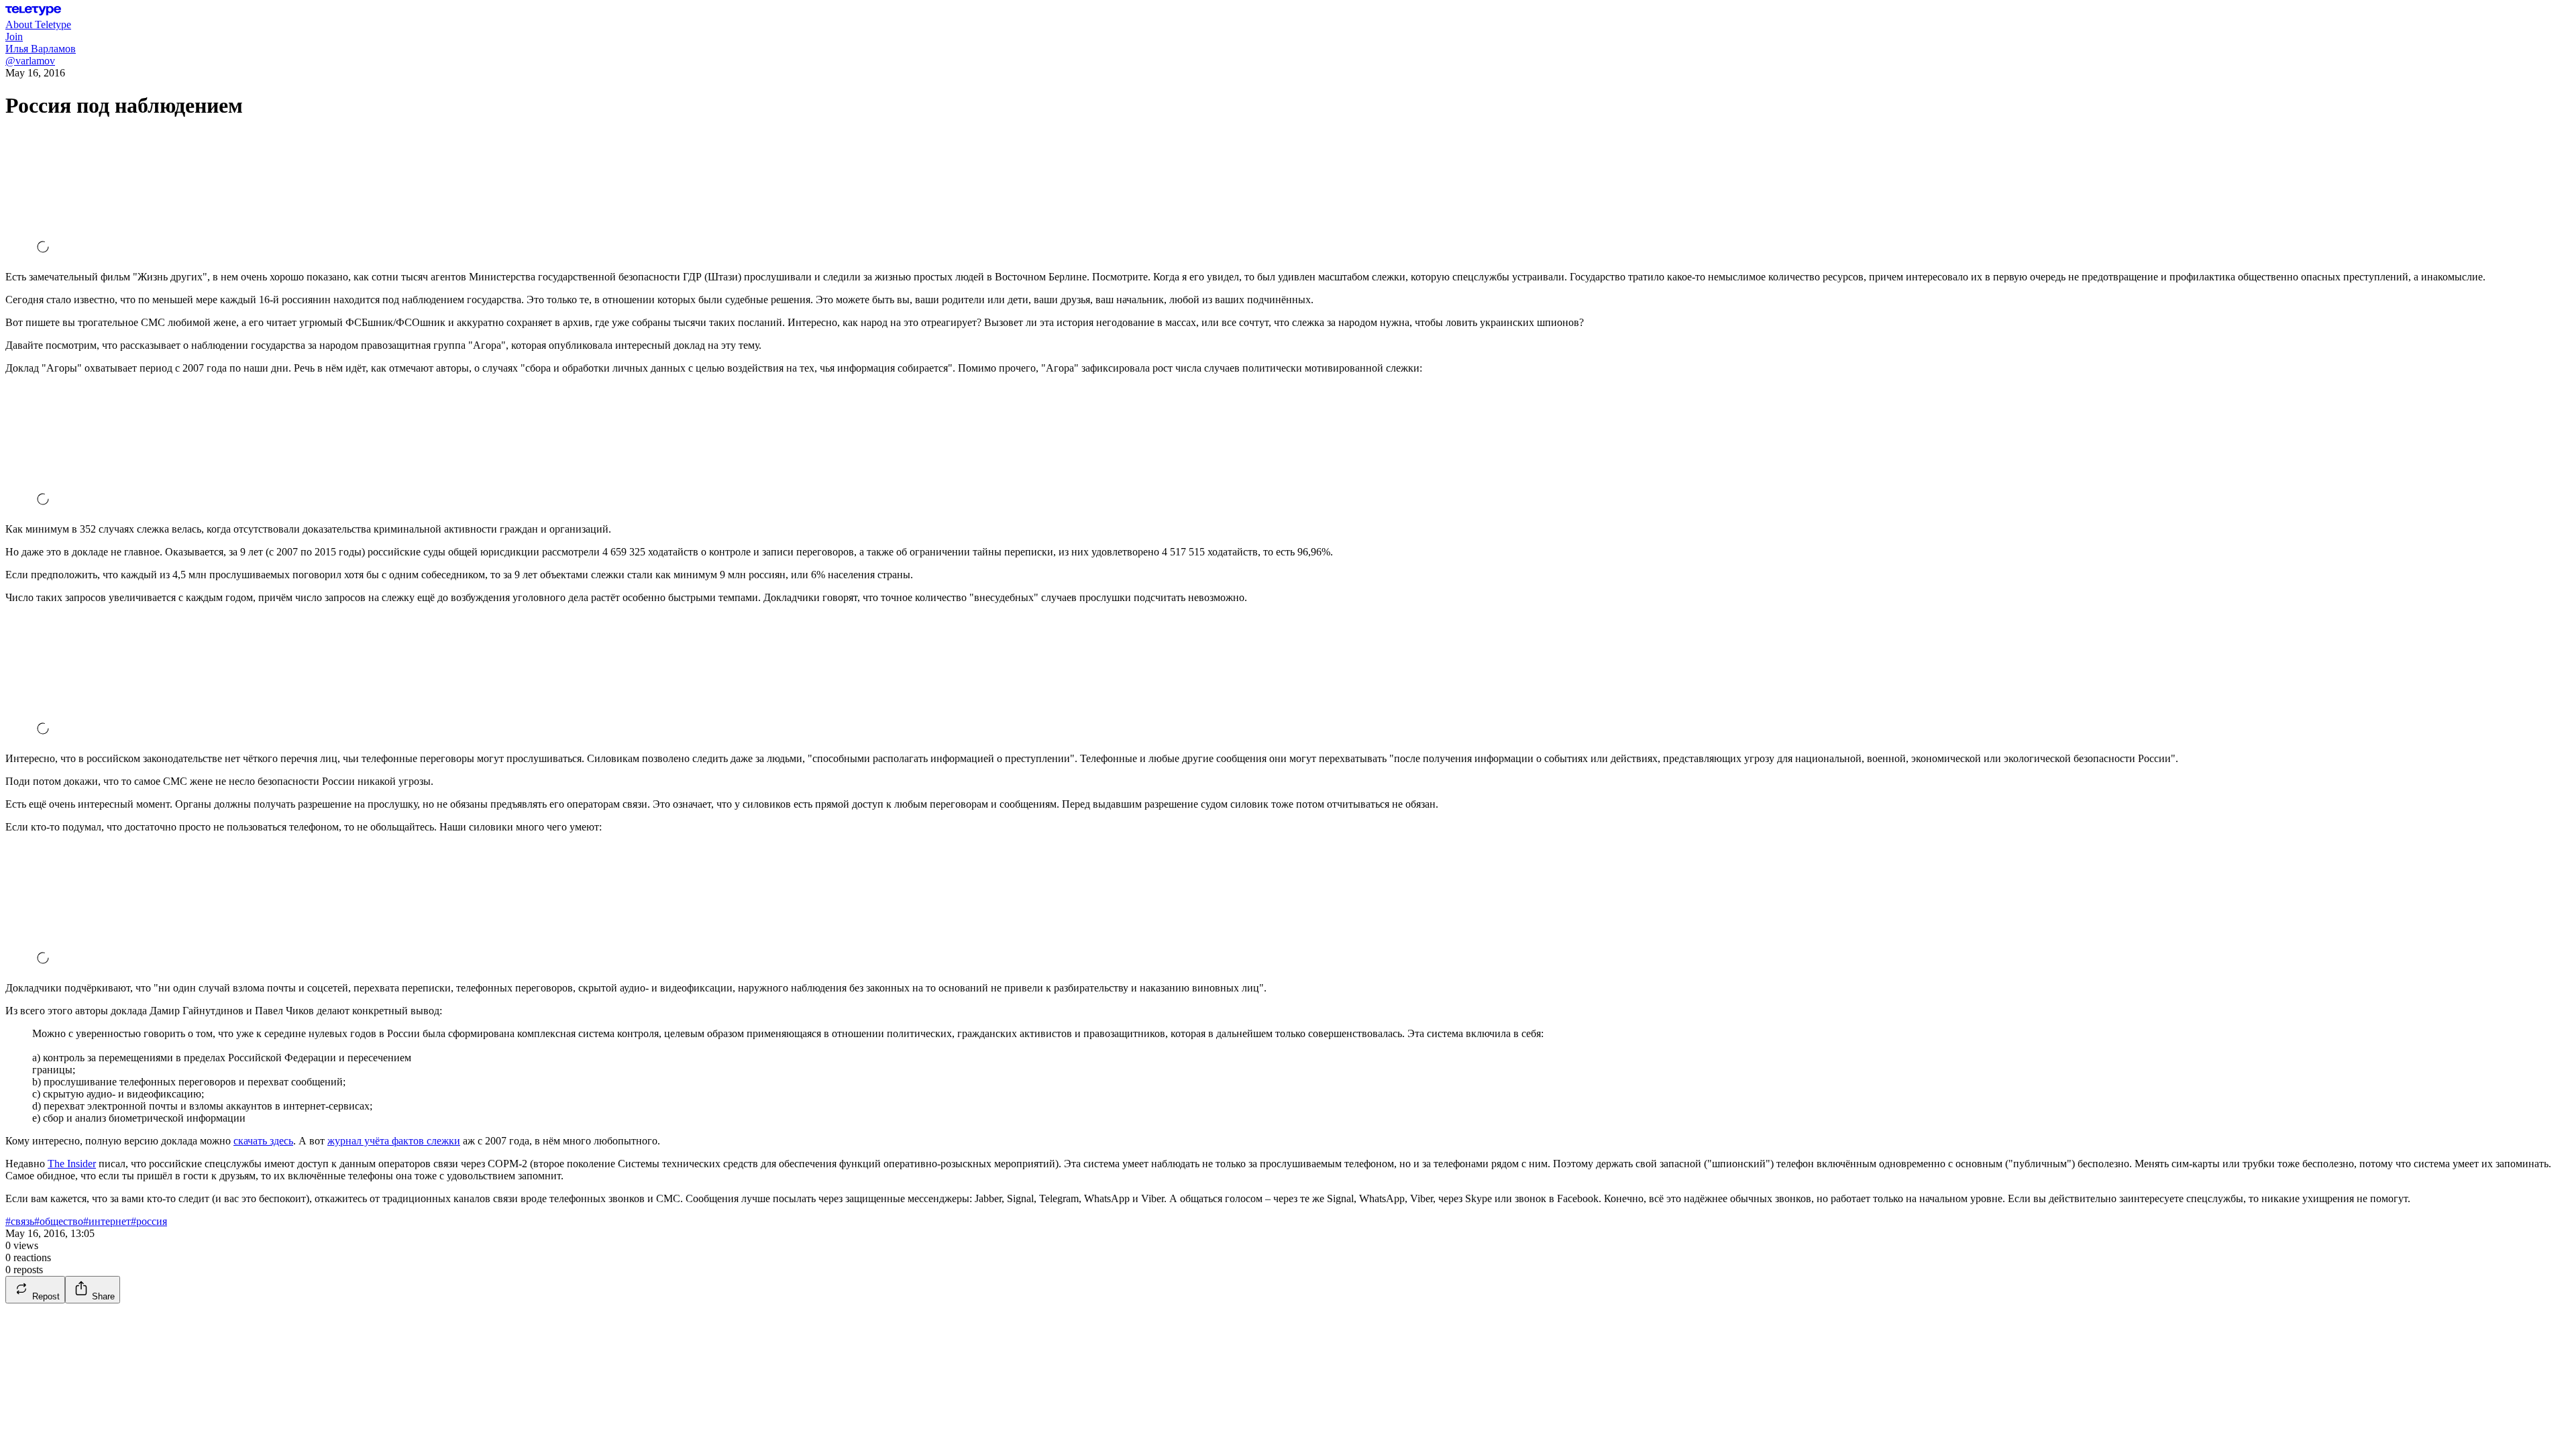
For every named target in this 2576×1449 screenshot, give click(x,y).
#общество (59, 1221)
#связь (20, 1221)
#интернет (107, 1221)
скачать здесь (263, 1141)
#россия (149, 1221)
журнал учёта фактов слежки (394, 1141)
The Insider (72, 1164)
